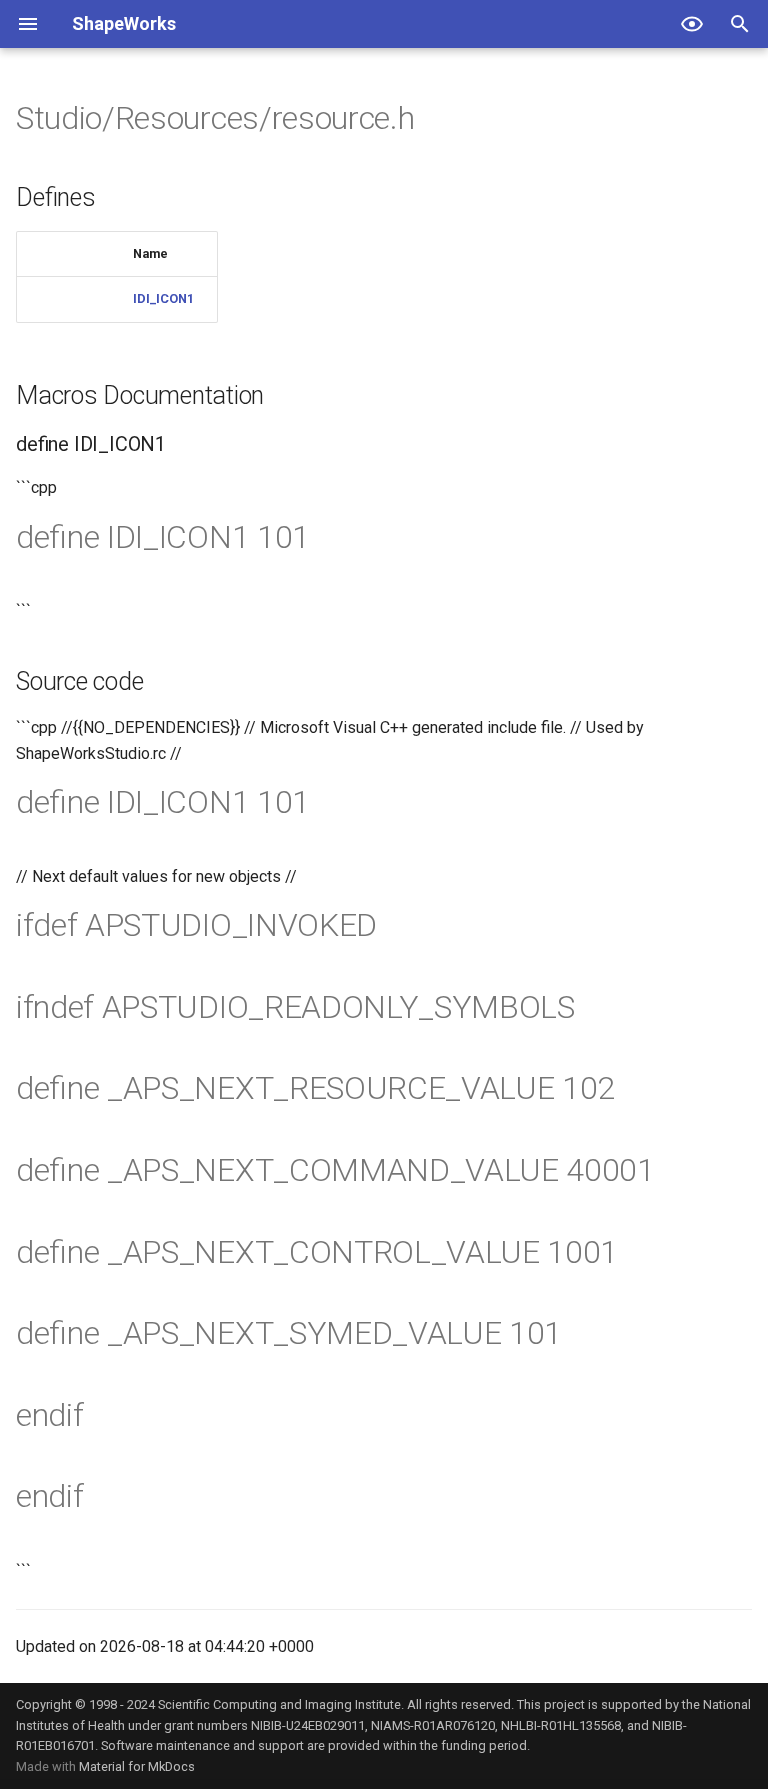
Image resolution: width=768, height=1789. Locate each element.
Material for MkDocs (137, 1766)
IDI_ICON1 (163, 298)
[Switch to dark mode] (692, 24)
